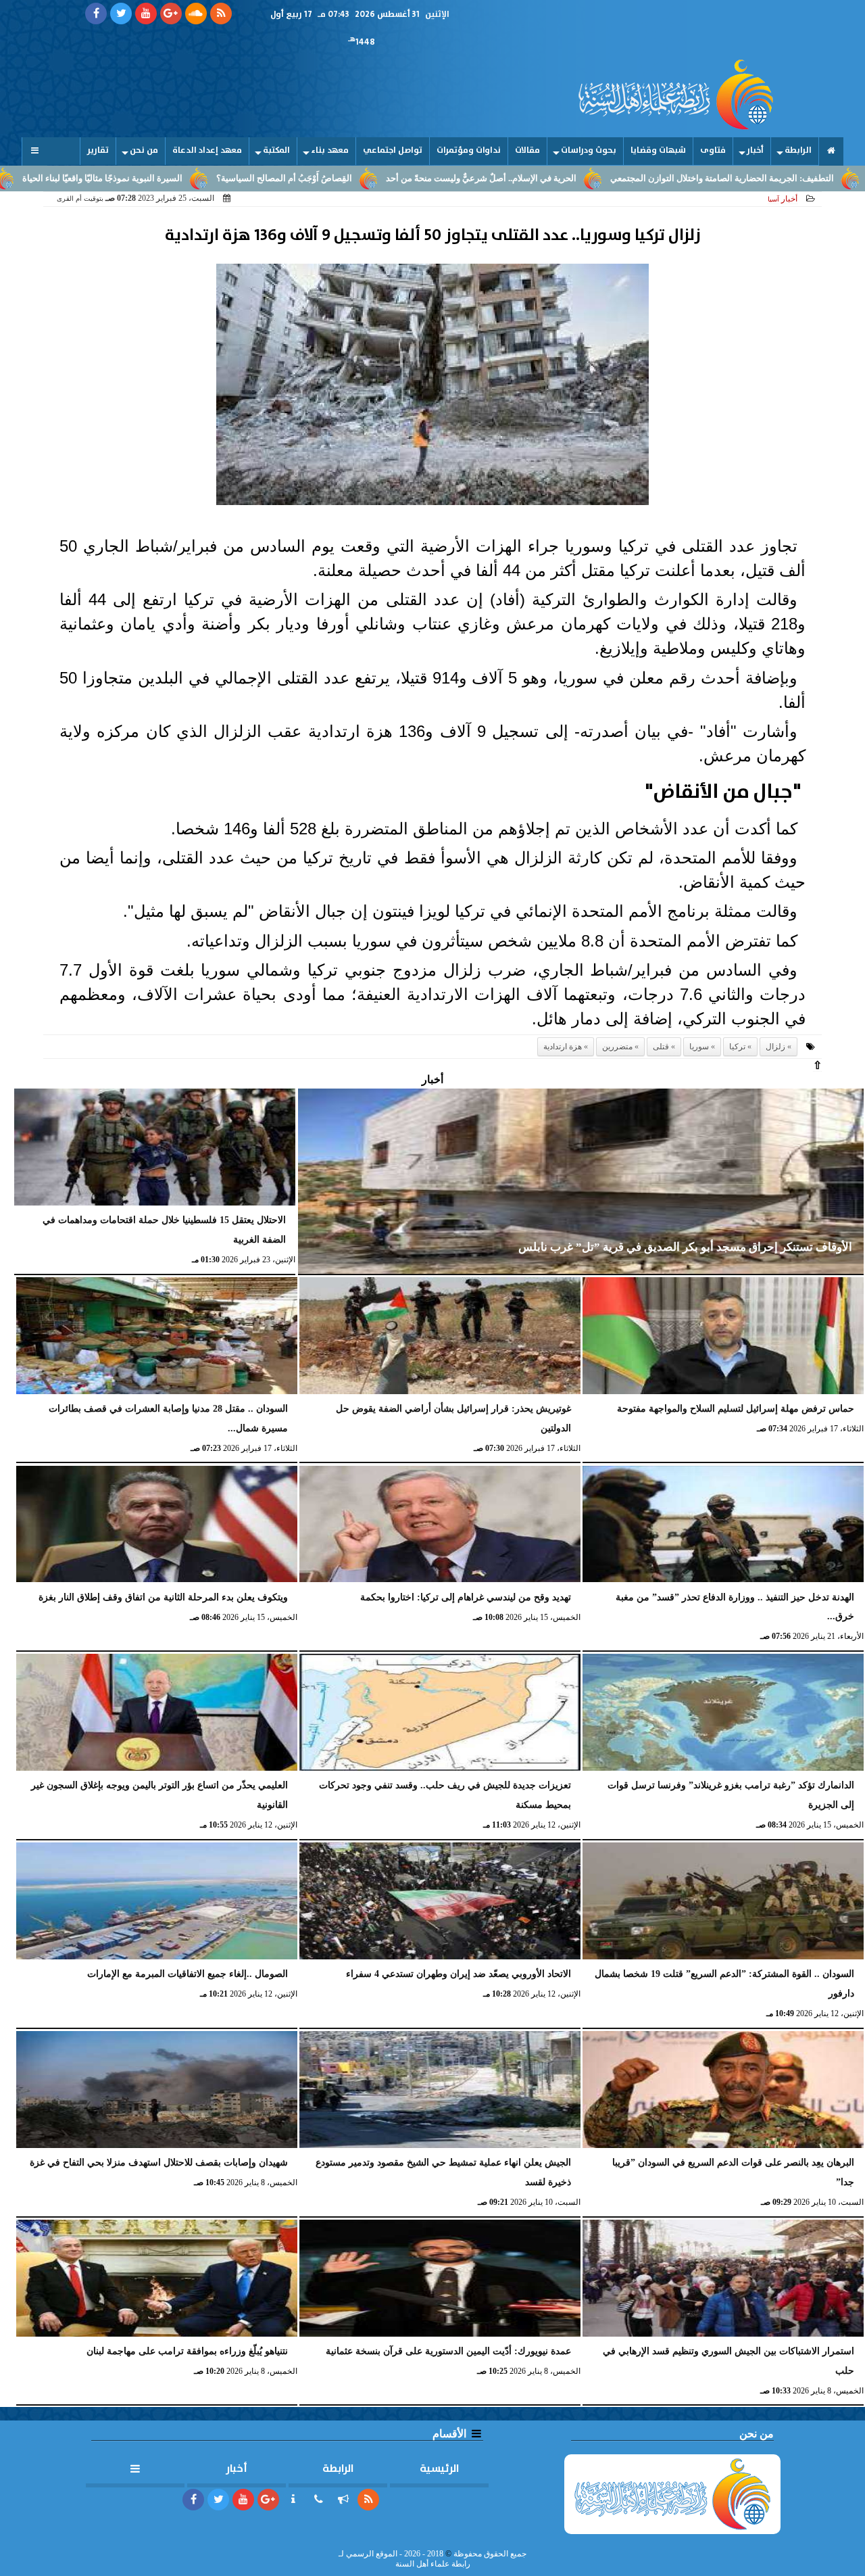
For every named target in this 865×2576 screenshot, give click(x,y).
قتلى (661, 1047)
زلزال (775, 1047)
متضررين (617, 1047)
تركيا (737, 1047)
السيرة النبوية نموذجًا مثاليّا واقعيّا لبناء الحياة (202, 178)
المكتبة (276, 150)
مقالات (527, 150)
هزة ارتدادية (563, 1047)
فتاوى (713, 150)
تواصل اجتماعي (393, 150)
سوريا (699, 1047)
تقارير (98, 150)
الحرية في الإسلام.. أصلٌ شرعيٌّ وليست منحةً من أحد (581, 178)
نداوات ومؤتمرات (469, 150)
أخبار (755, 150)
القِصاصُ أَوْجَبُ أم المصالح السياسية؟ (384, 178)
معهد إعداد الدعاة (207, 150)
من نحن (144, 150)
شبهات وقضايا (658, 150)
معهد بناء (330, 150)
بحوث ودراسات (589, 150)
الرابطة (798, 150)
